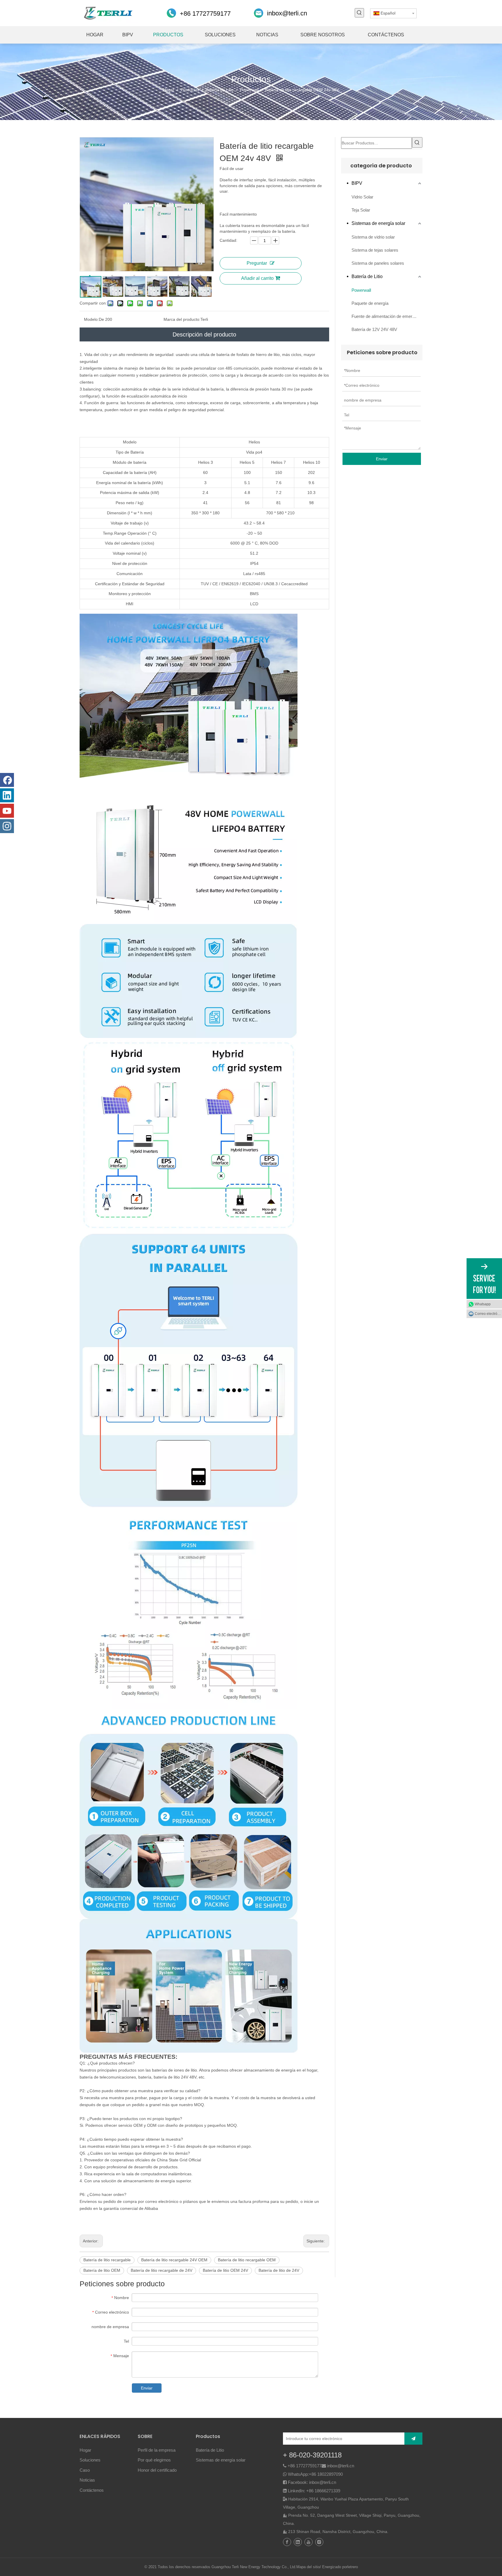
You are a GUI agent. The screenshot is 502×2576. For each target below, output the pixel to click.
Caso (85, 2470)
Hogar (85, 2450)
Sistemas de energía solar (378, 223)
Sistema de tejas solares (375, 250)
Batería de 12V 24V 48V (374, 329)
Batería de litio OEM (102, 2270)
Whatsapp (483, 1304)
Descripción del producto (204, 334)
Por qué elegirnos (154, 2460)
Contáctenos (92, 2490)
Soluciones (90, 2460)
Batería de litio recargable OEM (247, 2260)
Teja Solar (361, 210)
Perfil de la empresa (157, 2450)
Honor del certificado (157, 2470)
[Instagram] (7, 826)
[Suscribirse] (413, 2439)
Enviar (147, 2388)
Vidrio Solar (362, 197)
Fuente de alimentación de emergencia (387, 316)
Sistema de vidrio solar (373, 237)
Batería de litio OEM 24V (225, 2270)
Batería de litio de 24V (279, 2270)
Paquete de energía (370, 303)
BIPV (357, 183)
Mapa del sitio (308, 2567)
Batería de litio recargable (107, 2260)
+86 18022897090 (326, 2474)
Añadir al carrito (257, 278)
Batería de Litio (367, 276)
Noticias (87, 2480)
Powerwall (361, 290)
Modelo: (91, 319)
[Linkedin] (7, 795)
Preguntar (257, 263)
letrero (353, 2567)
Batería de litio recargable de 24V (162, 2270)
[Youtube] (7, 811)
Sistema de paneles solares (378, 263)
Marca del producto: (182, 319)
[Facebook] (7, 780)
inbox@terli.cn (287, 13)
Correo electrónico (488, 1314)
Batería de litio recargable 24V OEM (174, 2260)
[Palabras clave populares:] (359, 13)
